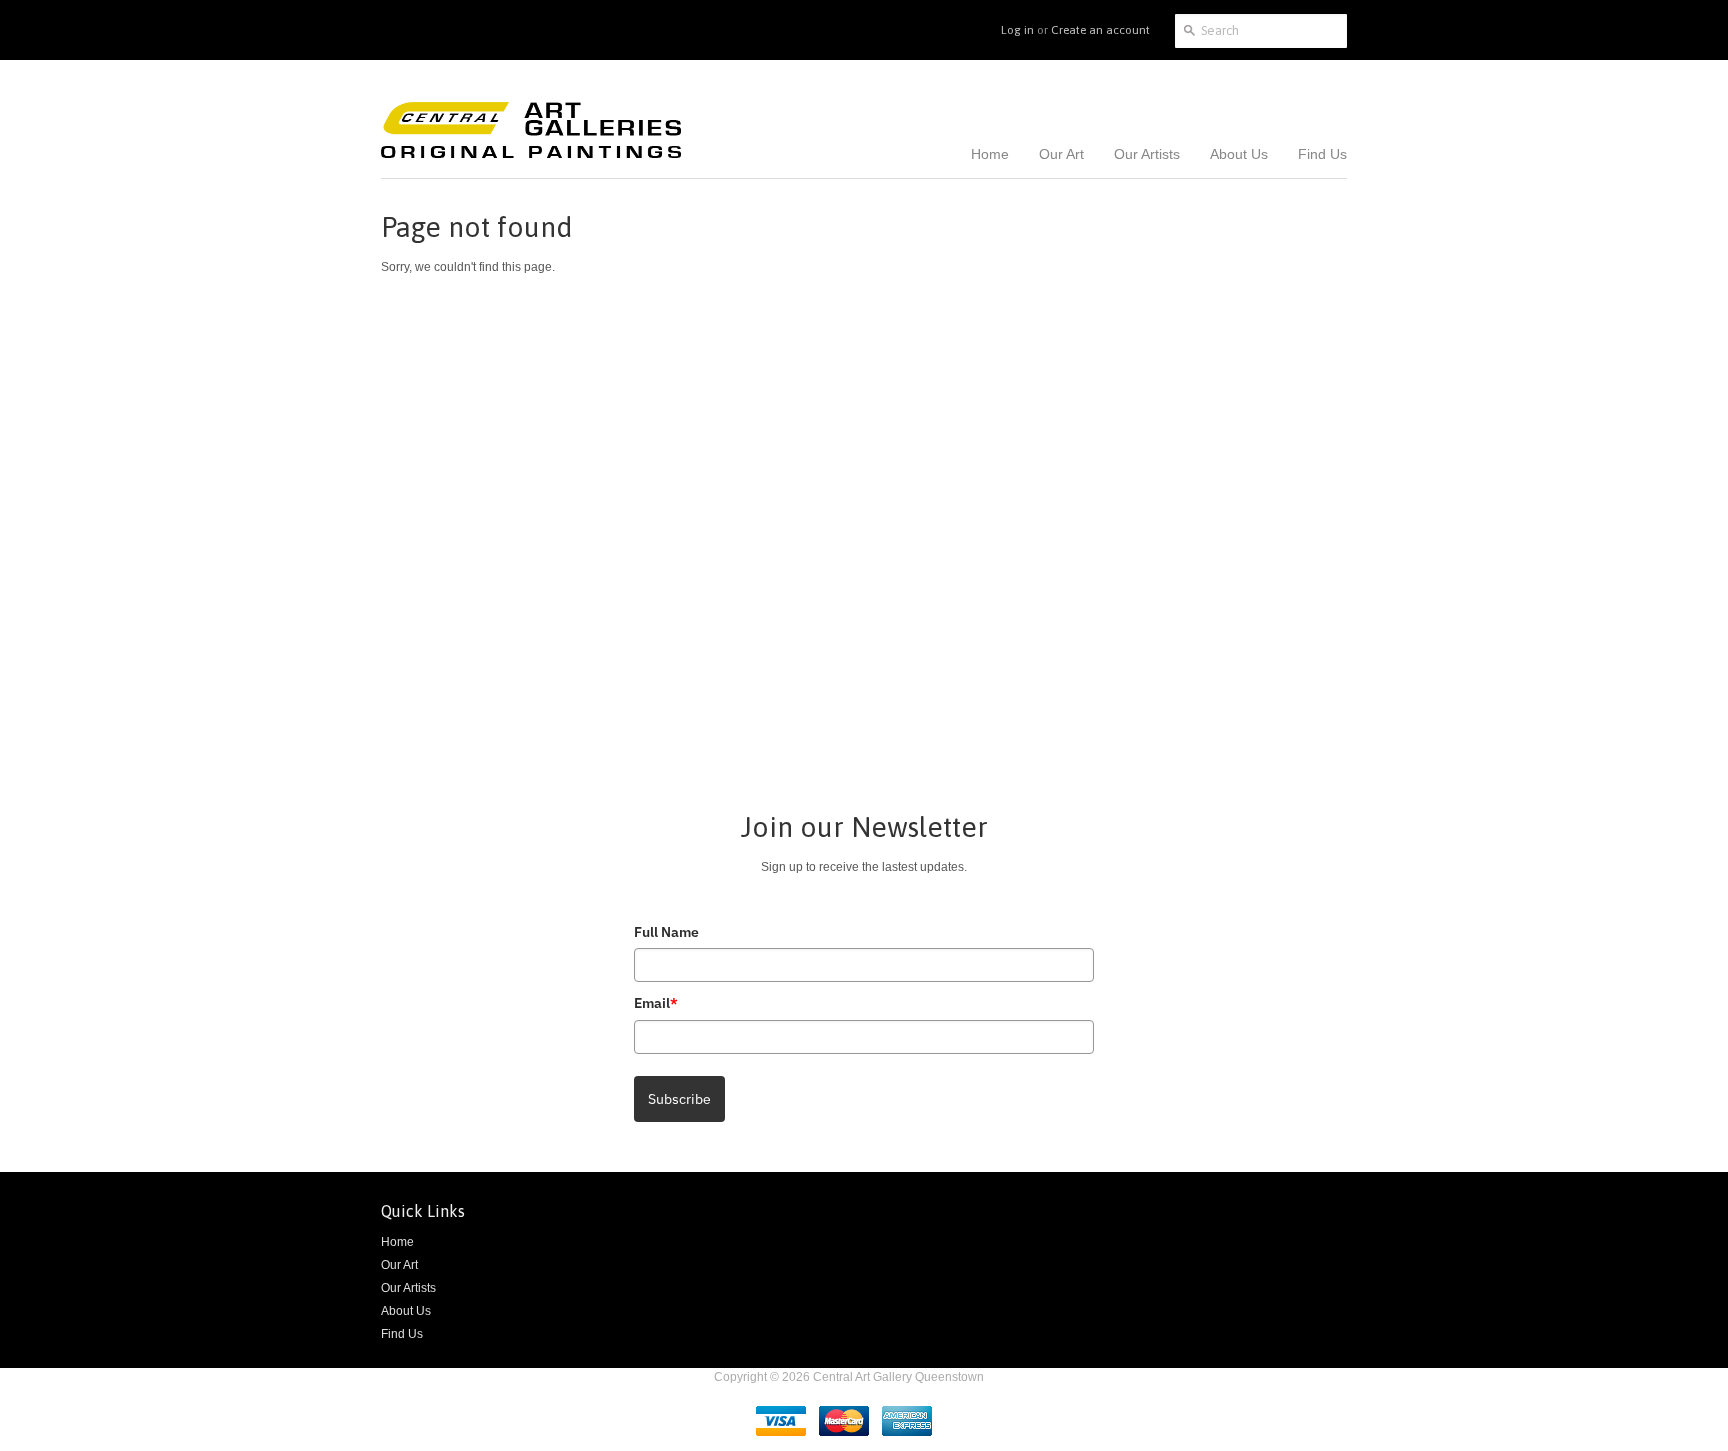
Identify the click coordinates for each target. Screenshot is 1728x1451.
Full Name (666, 932)
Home (397, 1242)
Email (656, 1003)
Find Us (402, 1334)
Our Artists (408, 1288)
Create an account (1100, 30)
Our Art (399, 1265)
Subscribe (679, 1099)
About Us (406, 1311)
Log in (1017, 30)
